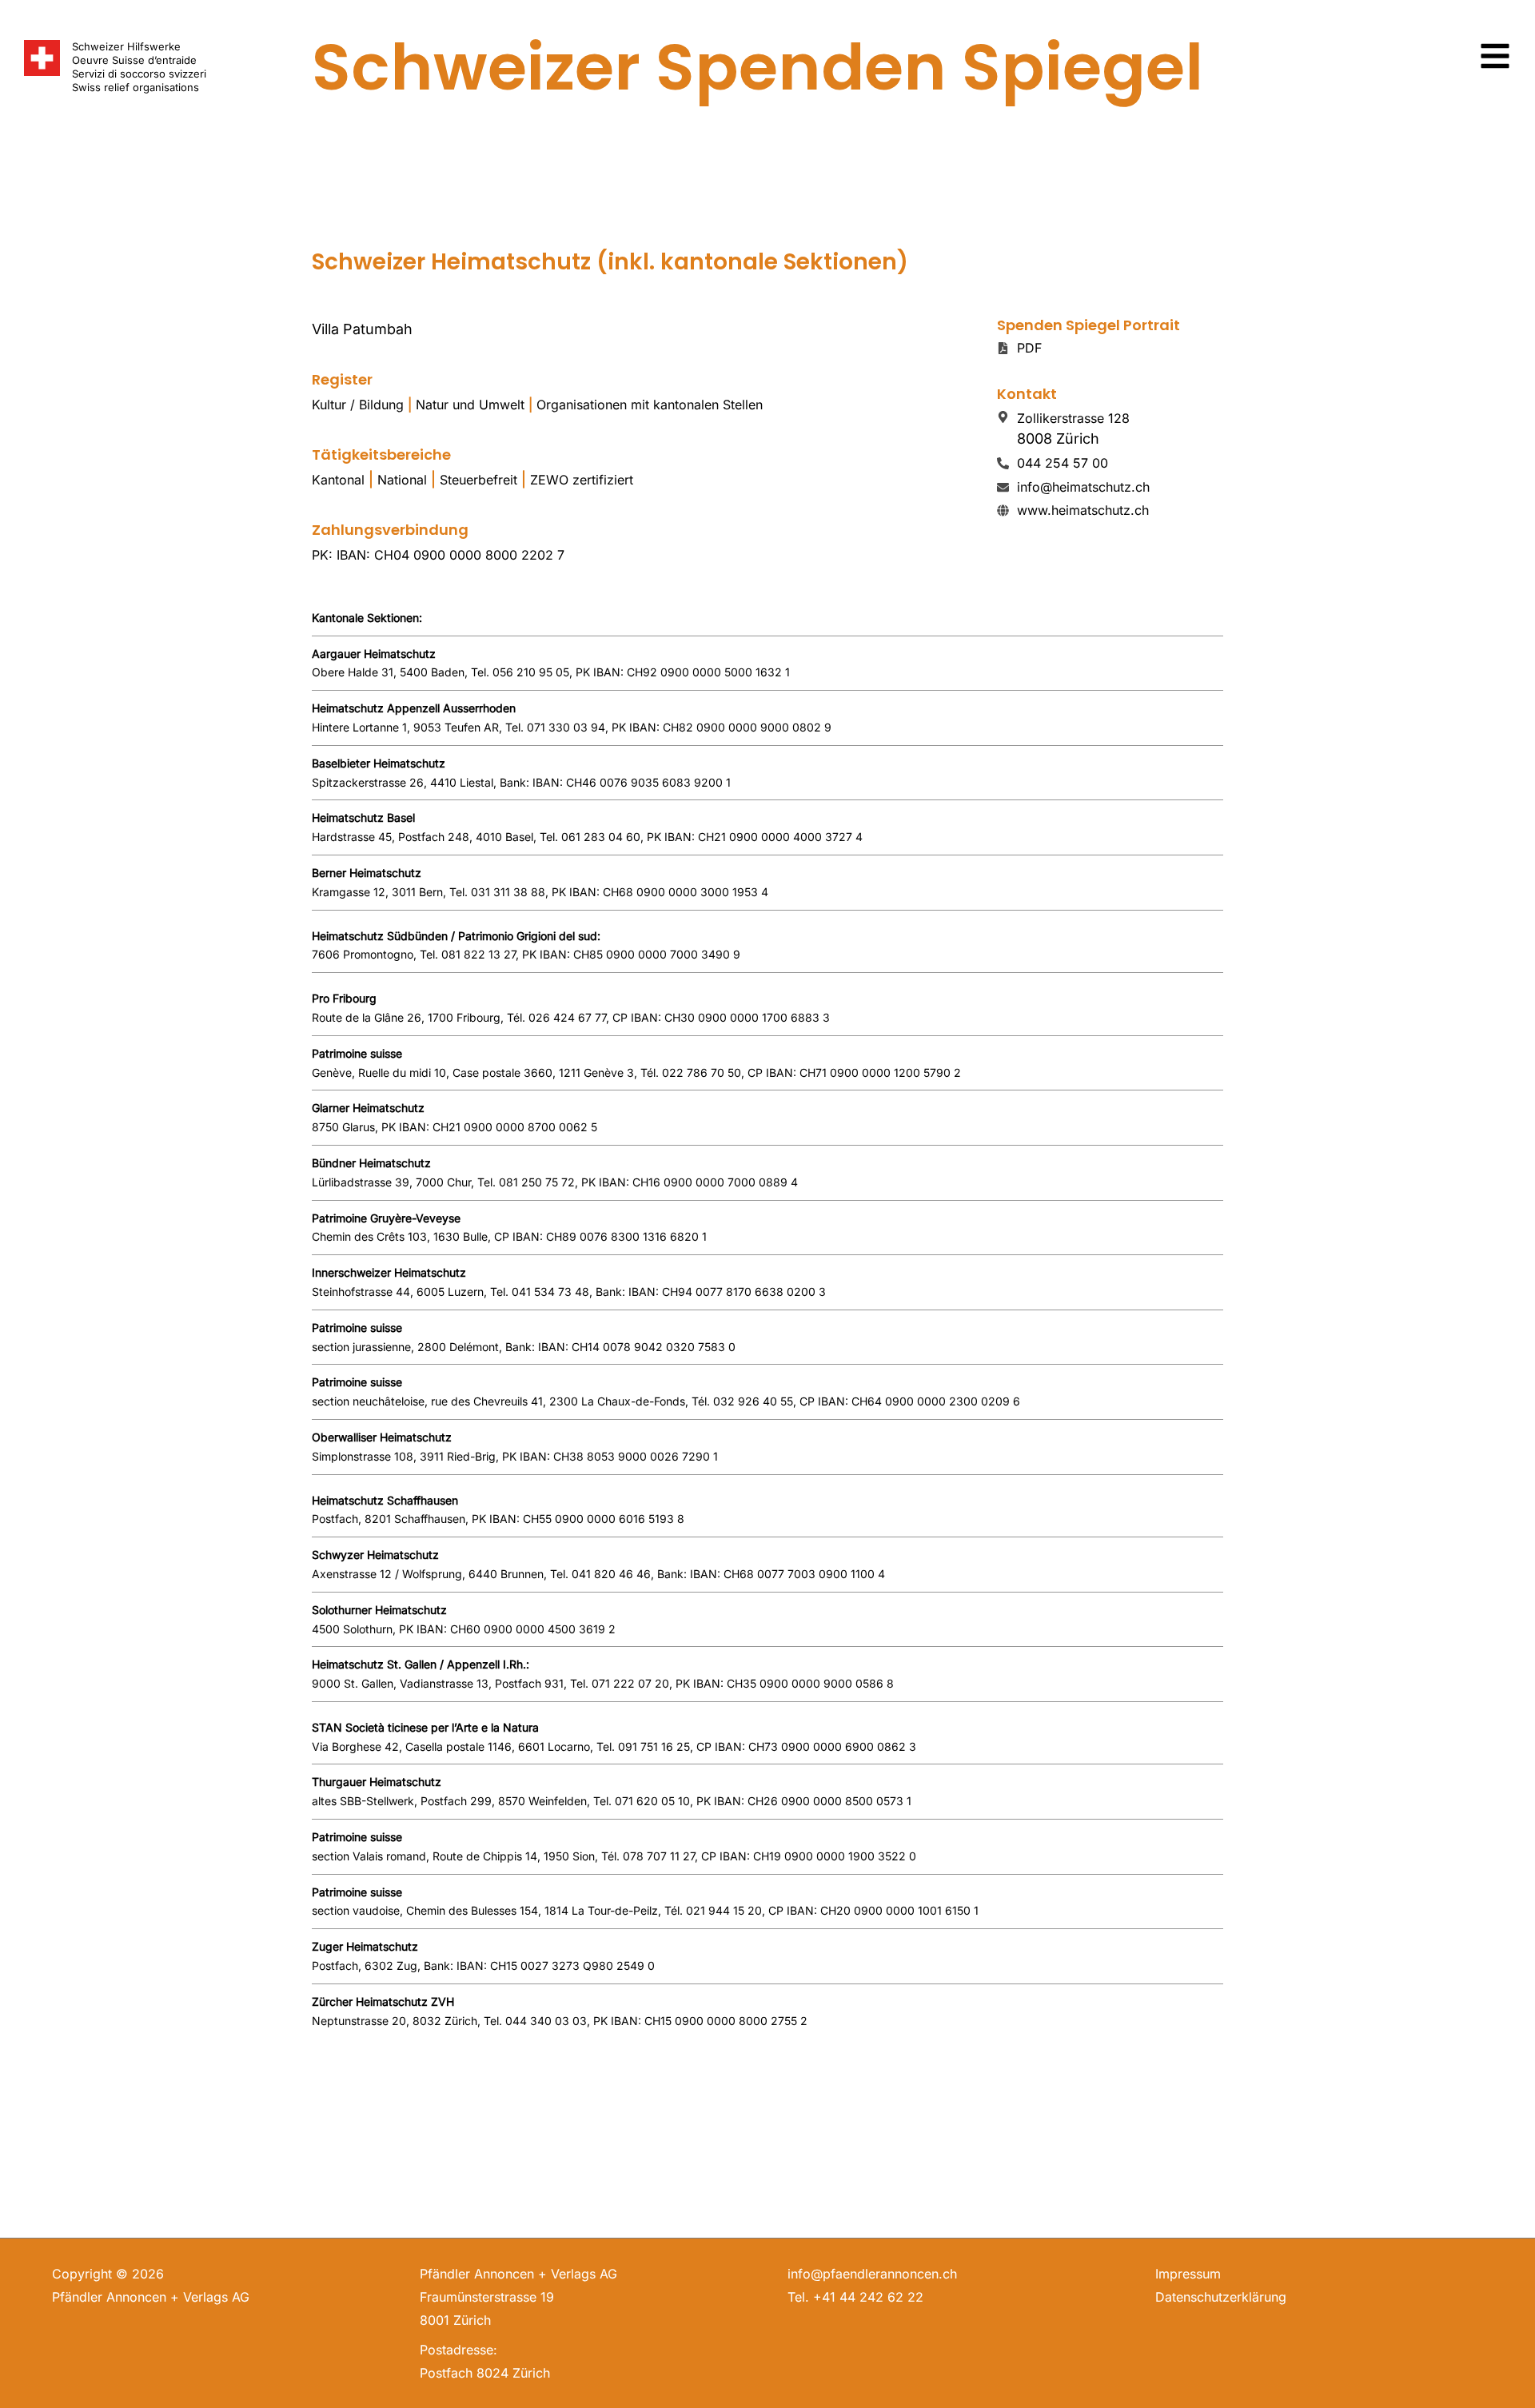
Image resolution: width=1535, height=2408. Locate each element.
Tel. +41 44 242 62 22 (855, 2297)
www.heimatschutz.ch (1083, 510)
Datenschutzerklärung (1221, 2297)
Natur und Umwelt (470, 405)
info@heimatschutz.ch (1083, 487)
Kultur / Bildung (358, 405)
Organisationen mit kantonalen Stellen (650, 405)
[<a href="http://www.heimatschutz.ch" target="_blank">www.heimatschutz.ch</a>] (1003, 510)
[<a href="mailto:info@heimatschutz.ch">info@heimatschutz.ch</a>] (1003, 487)
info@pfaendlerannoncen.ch (872, 2274)
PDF (1029, 348)
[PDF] (1003, 348)
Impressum (1188, 2274)
